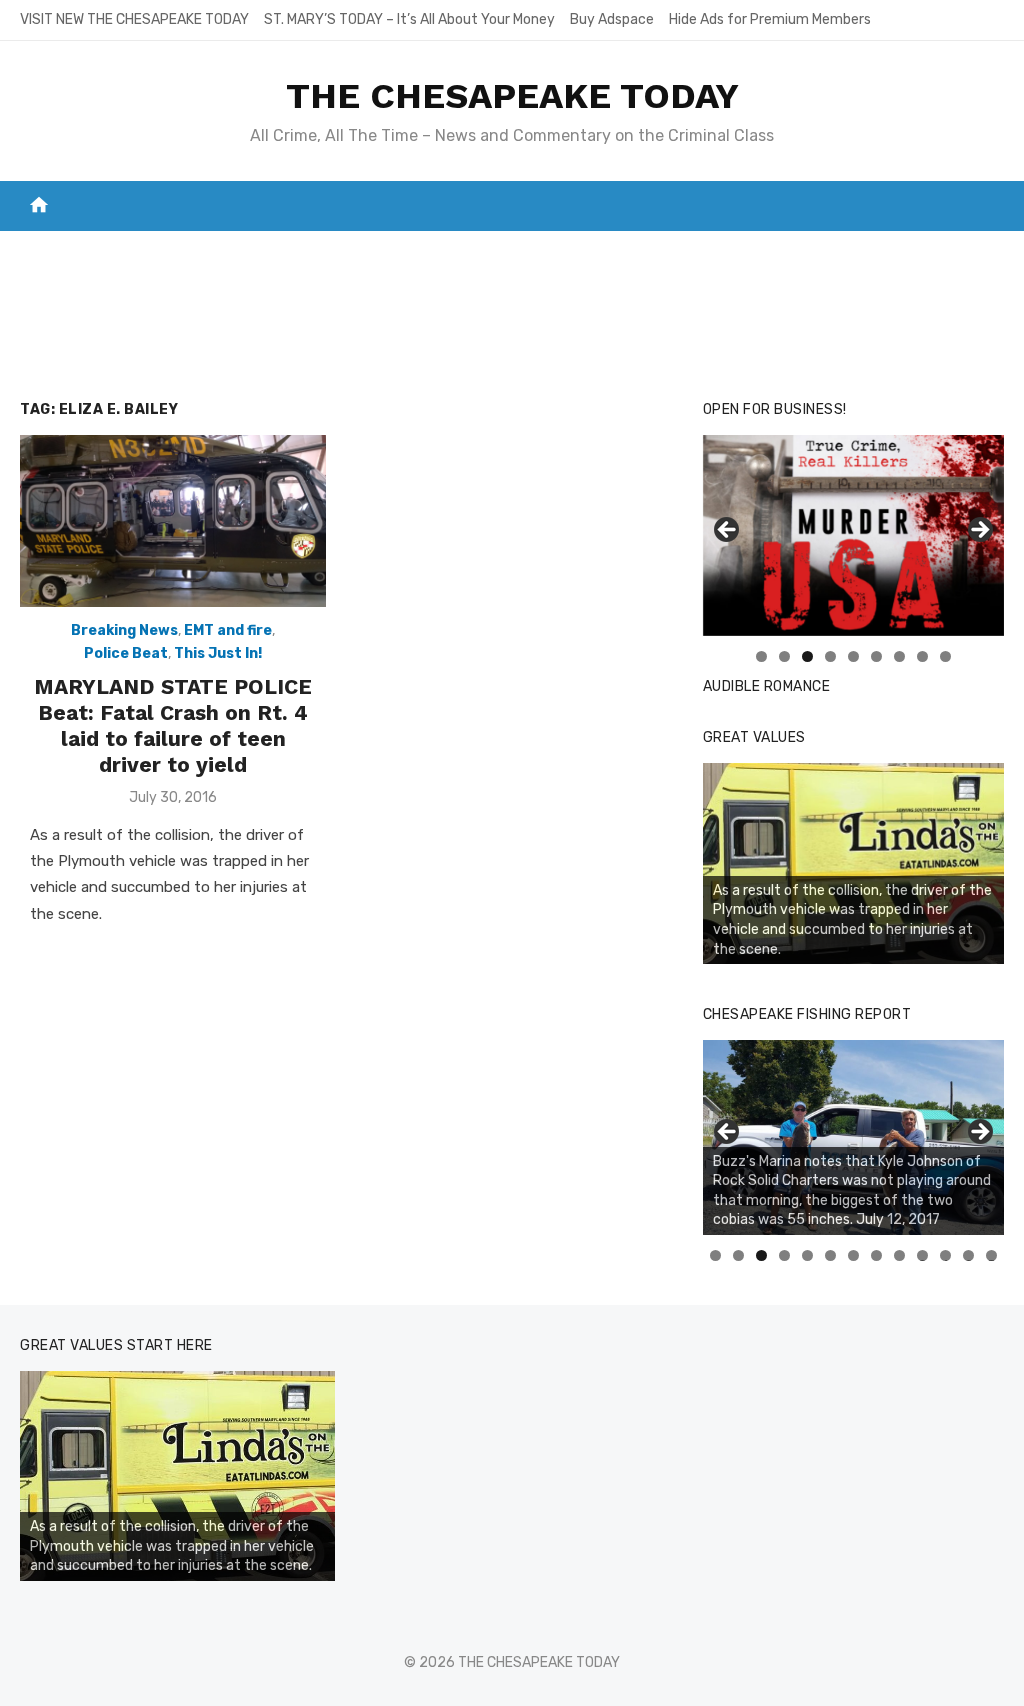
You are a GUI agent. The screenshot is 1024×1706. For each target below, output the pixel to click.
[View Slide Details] (853, 535)
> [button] (979, 531)
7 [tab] (899, 656)
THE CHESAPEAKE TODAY (512, 96)
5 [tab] (853, 656)
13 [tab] (992, 1255)
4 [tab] (830, 656)
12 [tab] (969, 1255)
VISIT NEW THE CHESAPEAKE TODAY (134, 19)
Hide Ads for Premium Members (770, 19)
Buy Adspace (612, 19)
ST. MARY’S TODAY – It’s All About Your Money (409, 19)
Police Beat (126, 653)
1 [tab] (761, 656)
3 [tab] (807, 656)
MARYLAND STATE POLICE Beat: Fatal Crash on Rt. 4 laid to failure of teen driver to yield (173, 726)
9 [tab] (945, 656)
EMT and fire (228, 630)
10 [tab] (923, 1255)
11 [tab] (946, 1255)
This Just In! (218, 653)
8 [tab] (922, 656)
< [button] (728, 531)
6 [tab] (876, 656)
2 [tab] (784, 656)
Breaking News (124, 630)
